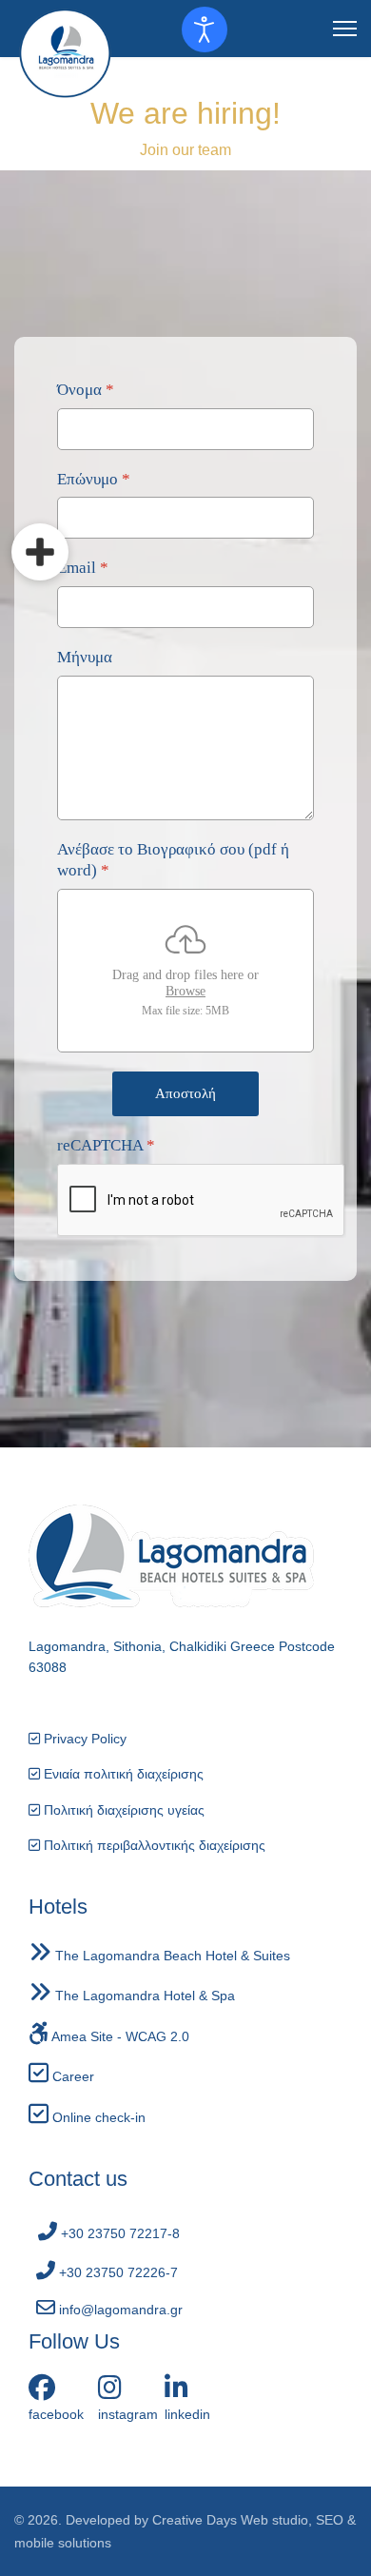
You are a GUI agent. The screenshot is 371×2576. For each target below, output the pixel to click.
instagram (128, 2414)
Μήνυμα (85, 657)
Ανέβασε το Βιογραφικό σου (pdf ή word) (173, 860)
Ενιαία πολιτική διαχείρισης (122, 1774)
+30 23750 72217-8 (118, 2233)
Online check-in (97, 2117)
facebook (56, 2414)
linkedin (187, 2414)
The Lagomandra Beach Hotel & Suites (171, 1956)
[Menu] (345, 29)
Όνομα (86, 390)
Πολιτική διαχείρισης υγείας (122, 1810)
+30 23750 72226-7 (117, 2272)
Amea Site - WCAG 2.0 (119, 2036)
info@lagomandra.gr (119, 2310)
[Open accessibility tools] (205, 29)
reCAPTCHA (106, 1145)
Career (71, 2076)
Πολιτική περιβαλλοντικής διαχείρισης (153, 1845)
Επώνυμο (94, 478)
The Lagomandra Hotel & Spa (143, 1996)
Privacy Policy (83, 1739)
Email (83, 568)
